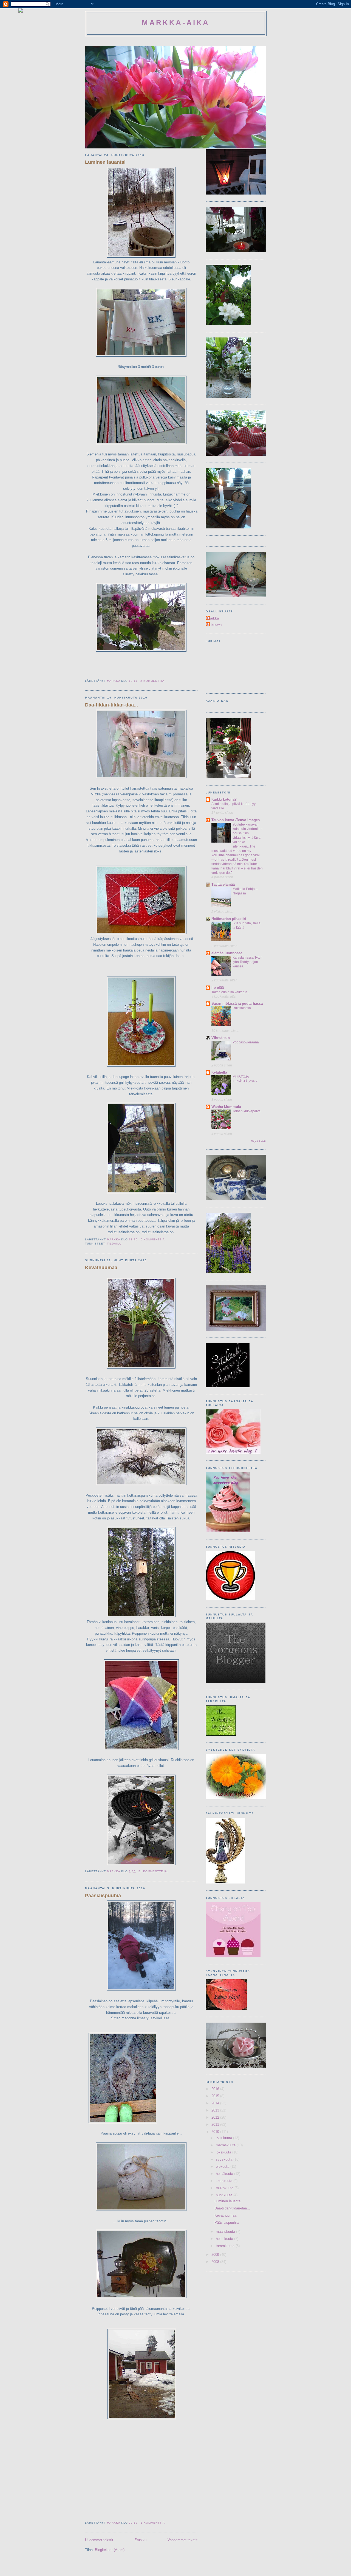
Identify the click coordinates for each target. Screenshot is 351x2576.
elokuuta (223, 2167)
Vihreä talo (221, 1038)
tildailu (114, 1244)
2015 (216, 2096)
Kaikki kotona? (224, 799)
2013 (216, 2110)
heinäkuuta (225, 2174)
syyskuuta (225, 2159)
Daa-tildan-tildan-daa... (111, 705)
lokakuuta (224, 2152)
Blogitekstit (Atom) (110, 2550)
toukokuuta (225, 2188)
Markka (213, 618)
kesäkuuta (225, 2181)
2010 (216, 2132)
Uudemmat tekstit (99, 2540)
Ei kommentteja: (154, 1871)
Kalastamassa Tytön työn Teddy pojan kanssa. (247, 962)
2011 (216, 2125)
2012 (216, 2117)
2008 (216, 2262)
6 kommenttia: (154, 1239)
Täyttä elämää (223, 884)
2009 (216, 2255)
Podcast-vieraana (246, 1042)
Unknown (214, 625)
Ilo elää (218, 988)
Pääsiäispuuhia (103, 1896)
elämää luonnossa (227, 953)
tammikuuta (226, 2246)
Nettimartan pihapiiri (229, 919)
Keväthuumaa (101, 1268)
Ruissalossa (242, 1008)
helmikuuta (225, 2239)
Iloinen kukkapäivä (247, 1111)
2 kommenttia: (154, 681)
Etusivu (140, 2540)
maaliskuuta (226, 2232)
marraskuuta (226, 2145)
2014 (216, 2103)
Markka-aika (176, 22)
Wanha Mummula (226, 1107)
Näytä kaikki (258, 1141)
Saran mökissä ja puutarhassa (237, 1003)
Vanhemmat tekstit (182, 2540)
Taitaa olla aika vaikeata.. (230, 992)
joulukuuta (224, 2138)
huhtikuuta (225, 2195)
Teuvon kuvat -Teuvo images (236, 820)
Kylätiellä (219, 1072)
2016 (216, 2089)
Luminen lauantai (105, 162)
